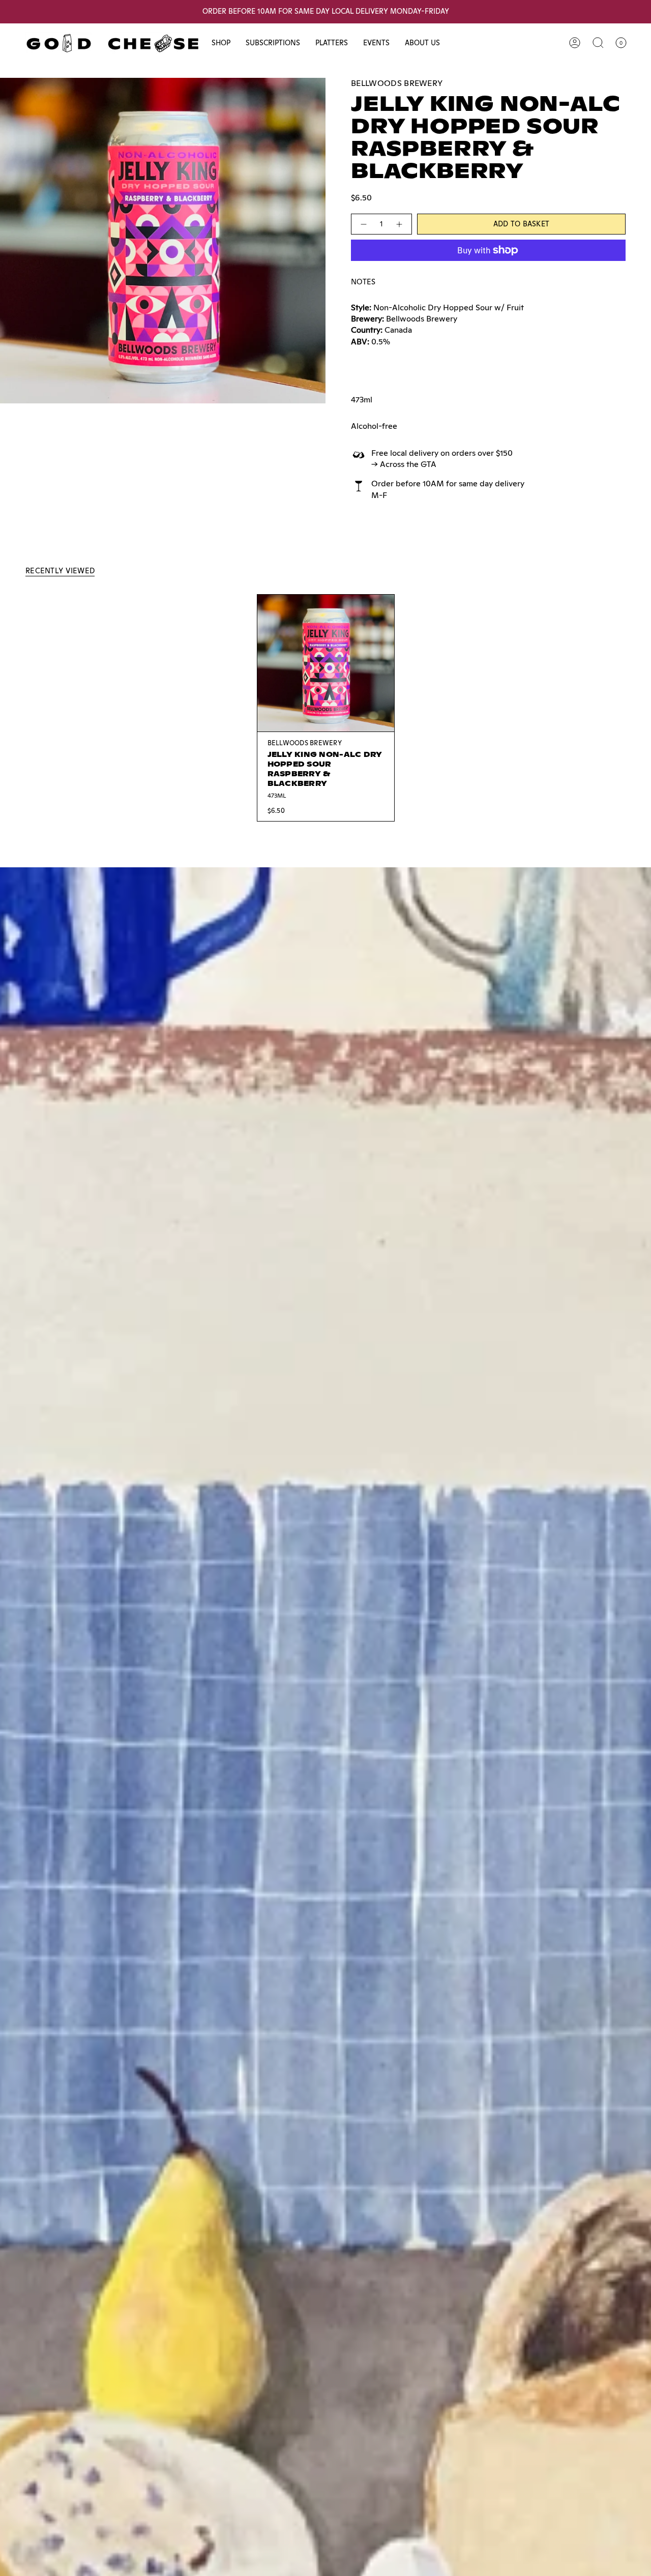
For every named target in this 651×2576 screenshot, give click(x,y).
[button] (221, 43)
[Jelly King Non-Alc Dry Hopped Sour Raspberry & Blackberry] (326, 663)
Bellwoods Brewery (397, 83)
